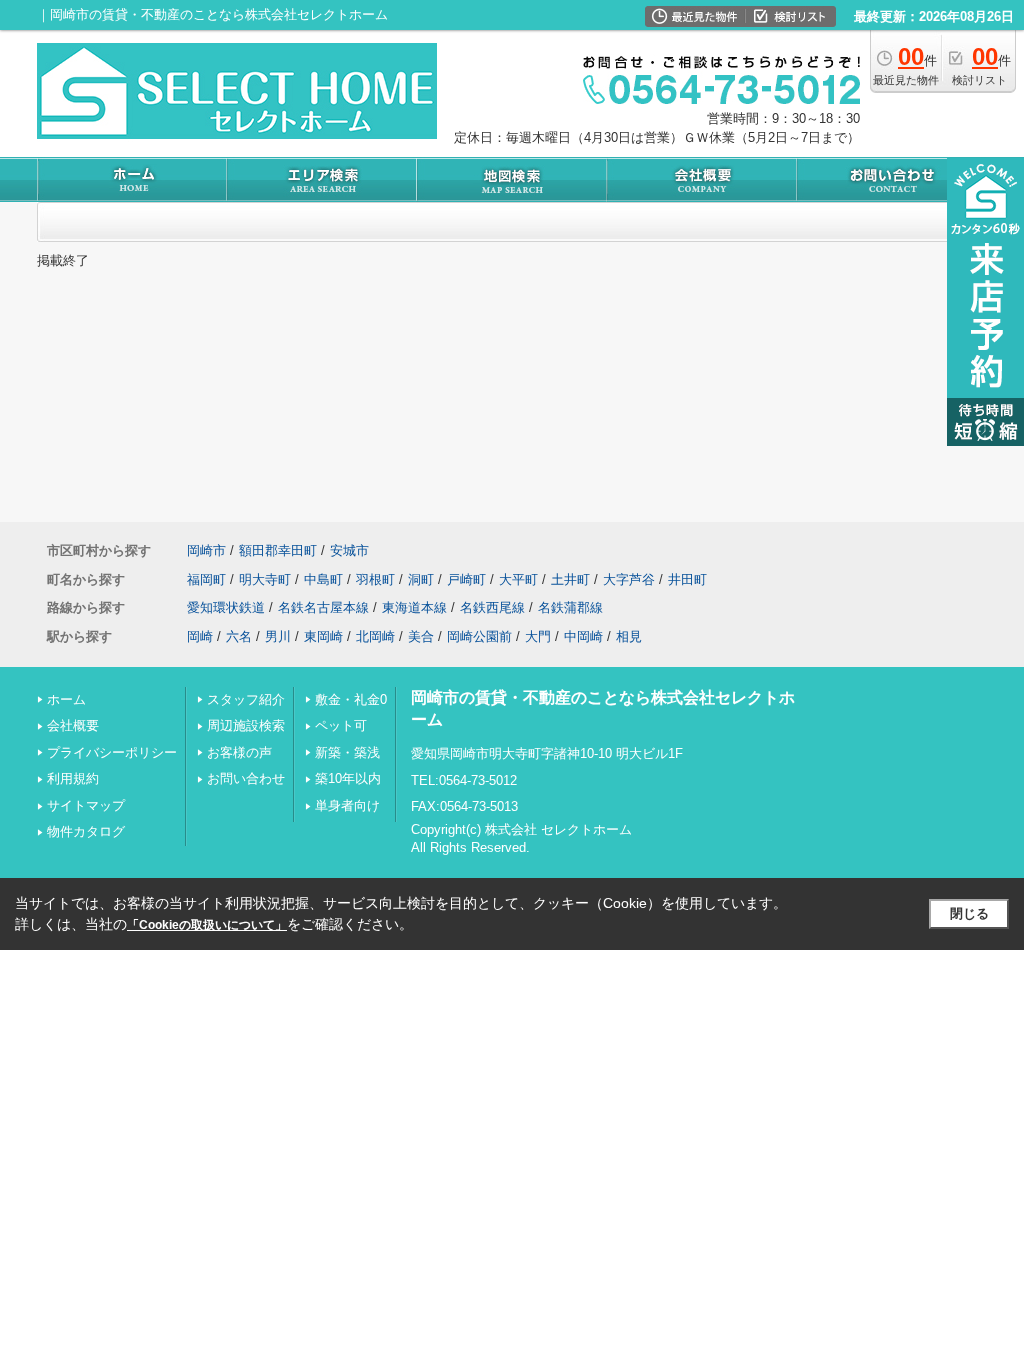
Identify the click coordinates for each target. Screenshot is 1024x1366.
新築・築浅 (347, 752)
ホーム (66, 699)
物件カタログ (86, 831)
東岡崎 (323, 636)
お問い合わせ (246, 778)
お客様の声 (239, 752)
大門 (538, 636)
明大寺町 (265, 579)
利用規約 (73, 778)
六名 (239, 636)
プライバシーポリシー (112, 752)
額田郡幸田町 (278, 550)
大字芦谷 (629, 579)
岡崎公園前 (479, 636)
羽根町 (375, 579)
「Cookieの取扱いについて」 (207, 925)
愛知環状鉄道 (226, 607)
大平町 (518, 579)
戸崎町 (466, 579)
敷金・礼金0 (351, 699)
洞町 (421, 579)
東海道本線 (414, 607)
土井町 (570, 579)
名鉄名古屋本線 (323, 607)
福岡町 (206, 579)
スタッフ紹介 (246, 699)
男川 (278, 636)
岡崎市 (206, 550)
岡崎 (200, 636)
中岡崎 (583, 636)
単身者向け (347, 805)
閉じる (969, 913)
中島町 (323, 579)
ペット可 (341, 725)
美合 (421, 636)
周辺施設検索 (246, 725)
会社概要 (73, 725)
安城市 (349, 550)
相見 (629, 636)
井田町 (687, 579)
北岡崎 (375, 636)
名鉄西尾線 (492, 607)
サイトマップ (86, 805)
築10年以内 (348, 778)
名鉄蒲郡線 (570, 607)
